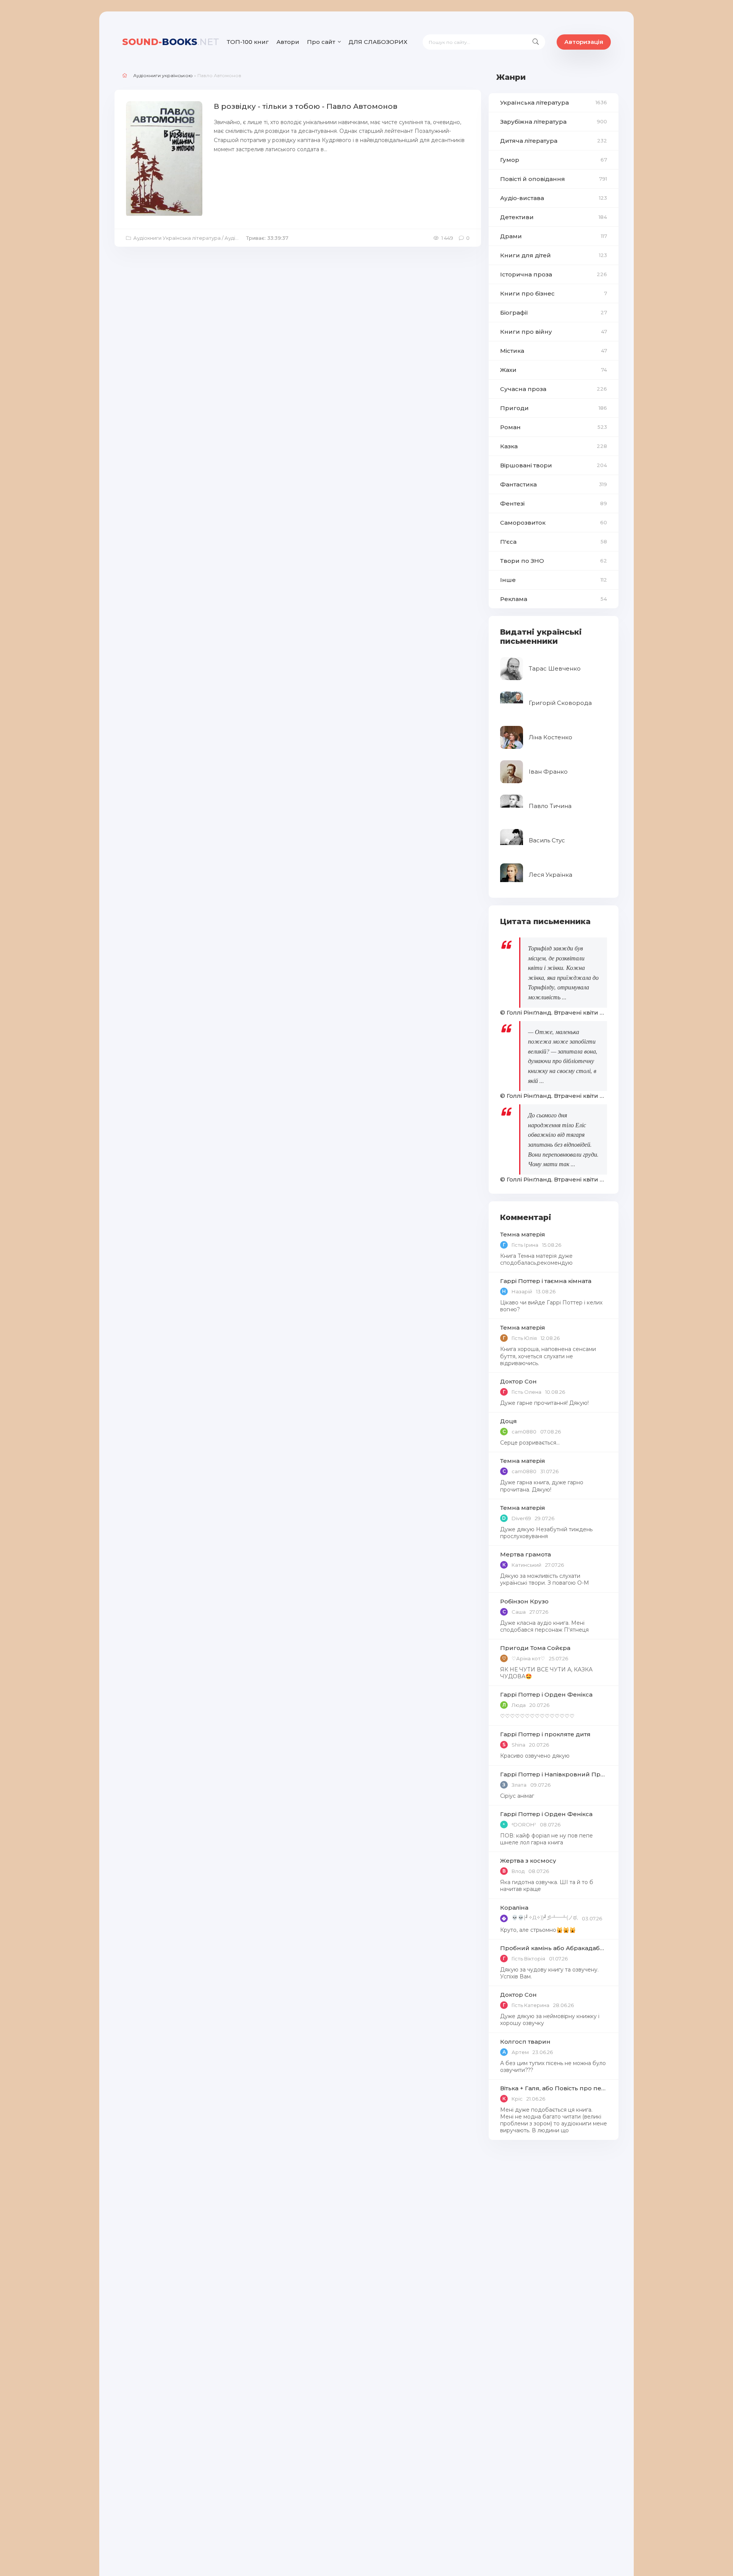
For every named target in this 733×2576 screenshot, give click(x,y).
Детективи (554, 217)
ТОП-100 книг (248, 42)
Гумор (554, 160)
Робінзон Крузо (524, 1601)
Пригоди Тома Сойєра (535, 1648)
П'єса (554, 542)
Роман (554, 427)
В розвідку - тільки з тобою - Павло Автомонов (306, 106)
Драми (554, 236)
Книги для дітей (554, 255)
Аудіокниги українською (163, 75)
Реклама (554, 599)
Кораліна (514, 1908)
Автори (288, 42)
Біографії (554, 313)
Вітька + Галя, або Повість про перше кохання (554, 2088)
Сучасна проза (554, 389)
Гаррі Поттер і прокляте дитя (545, 1734)
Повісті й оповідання (554, 179)
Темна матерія (523, 1234)
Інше (554, 580)
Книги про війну (554, 332)
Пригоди (554, 408)
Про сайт (321, 42)
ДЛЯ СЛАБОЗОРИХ (378, 42)
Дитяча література (554, 141)
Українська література (554, 103)
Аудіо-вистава (554, 198)
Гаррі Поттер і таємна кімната (546, 1281)
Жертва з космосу (528, 1861)
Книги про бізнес (554, 293)
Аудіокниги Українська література (177, 238)
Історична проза (554, 274)
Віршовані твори (554, 465)
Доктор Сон (518, 1381)
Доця (509, 1421)
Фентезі (554, 503)
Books (171, 42)
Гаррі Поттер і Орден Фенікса (546, 1694)
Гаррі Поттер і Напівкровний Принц (554, 1774)
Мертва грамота (526, 1554)
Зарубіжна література (554, 122)
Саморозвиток (554, 523)
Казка (554, 446)
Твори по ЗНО (554, 561)
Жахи (554, 370)
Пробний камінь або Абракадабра (554, 1948)
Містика (554, 351)
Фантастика (554, 484)
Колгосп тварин (525, 2042)
